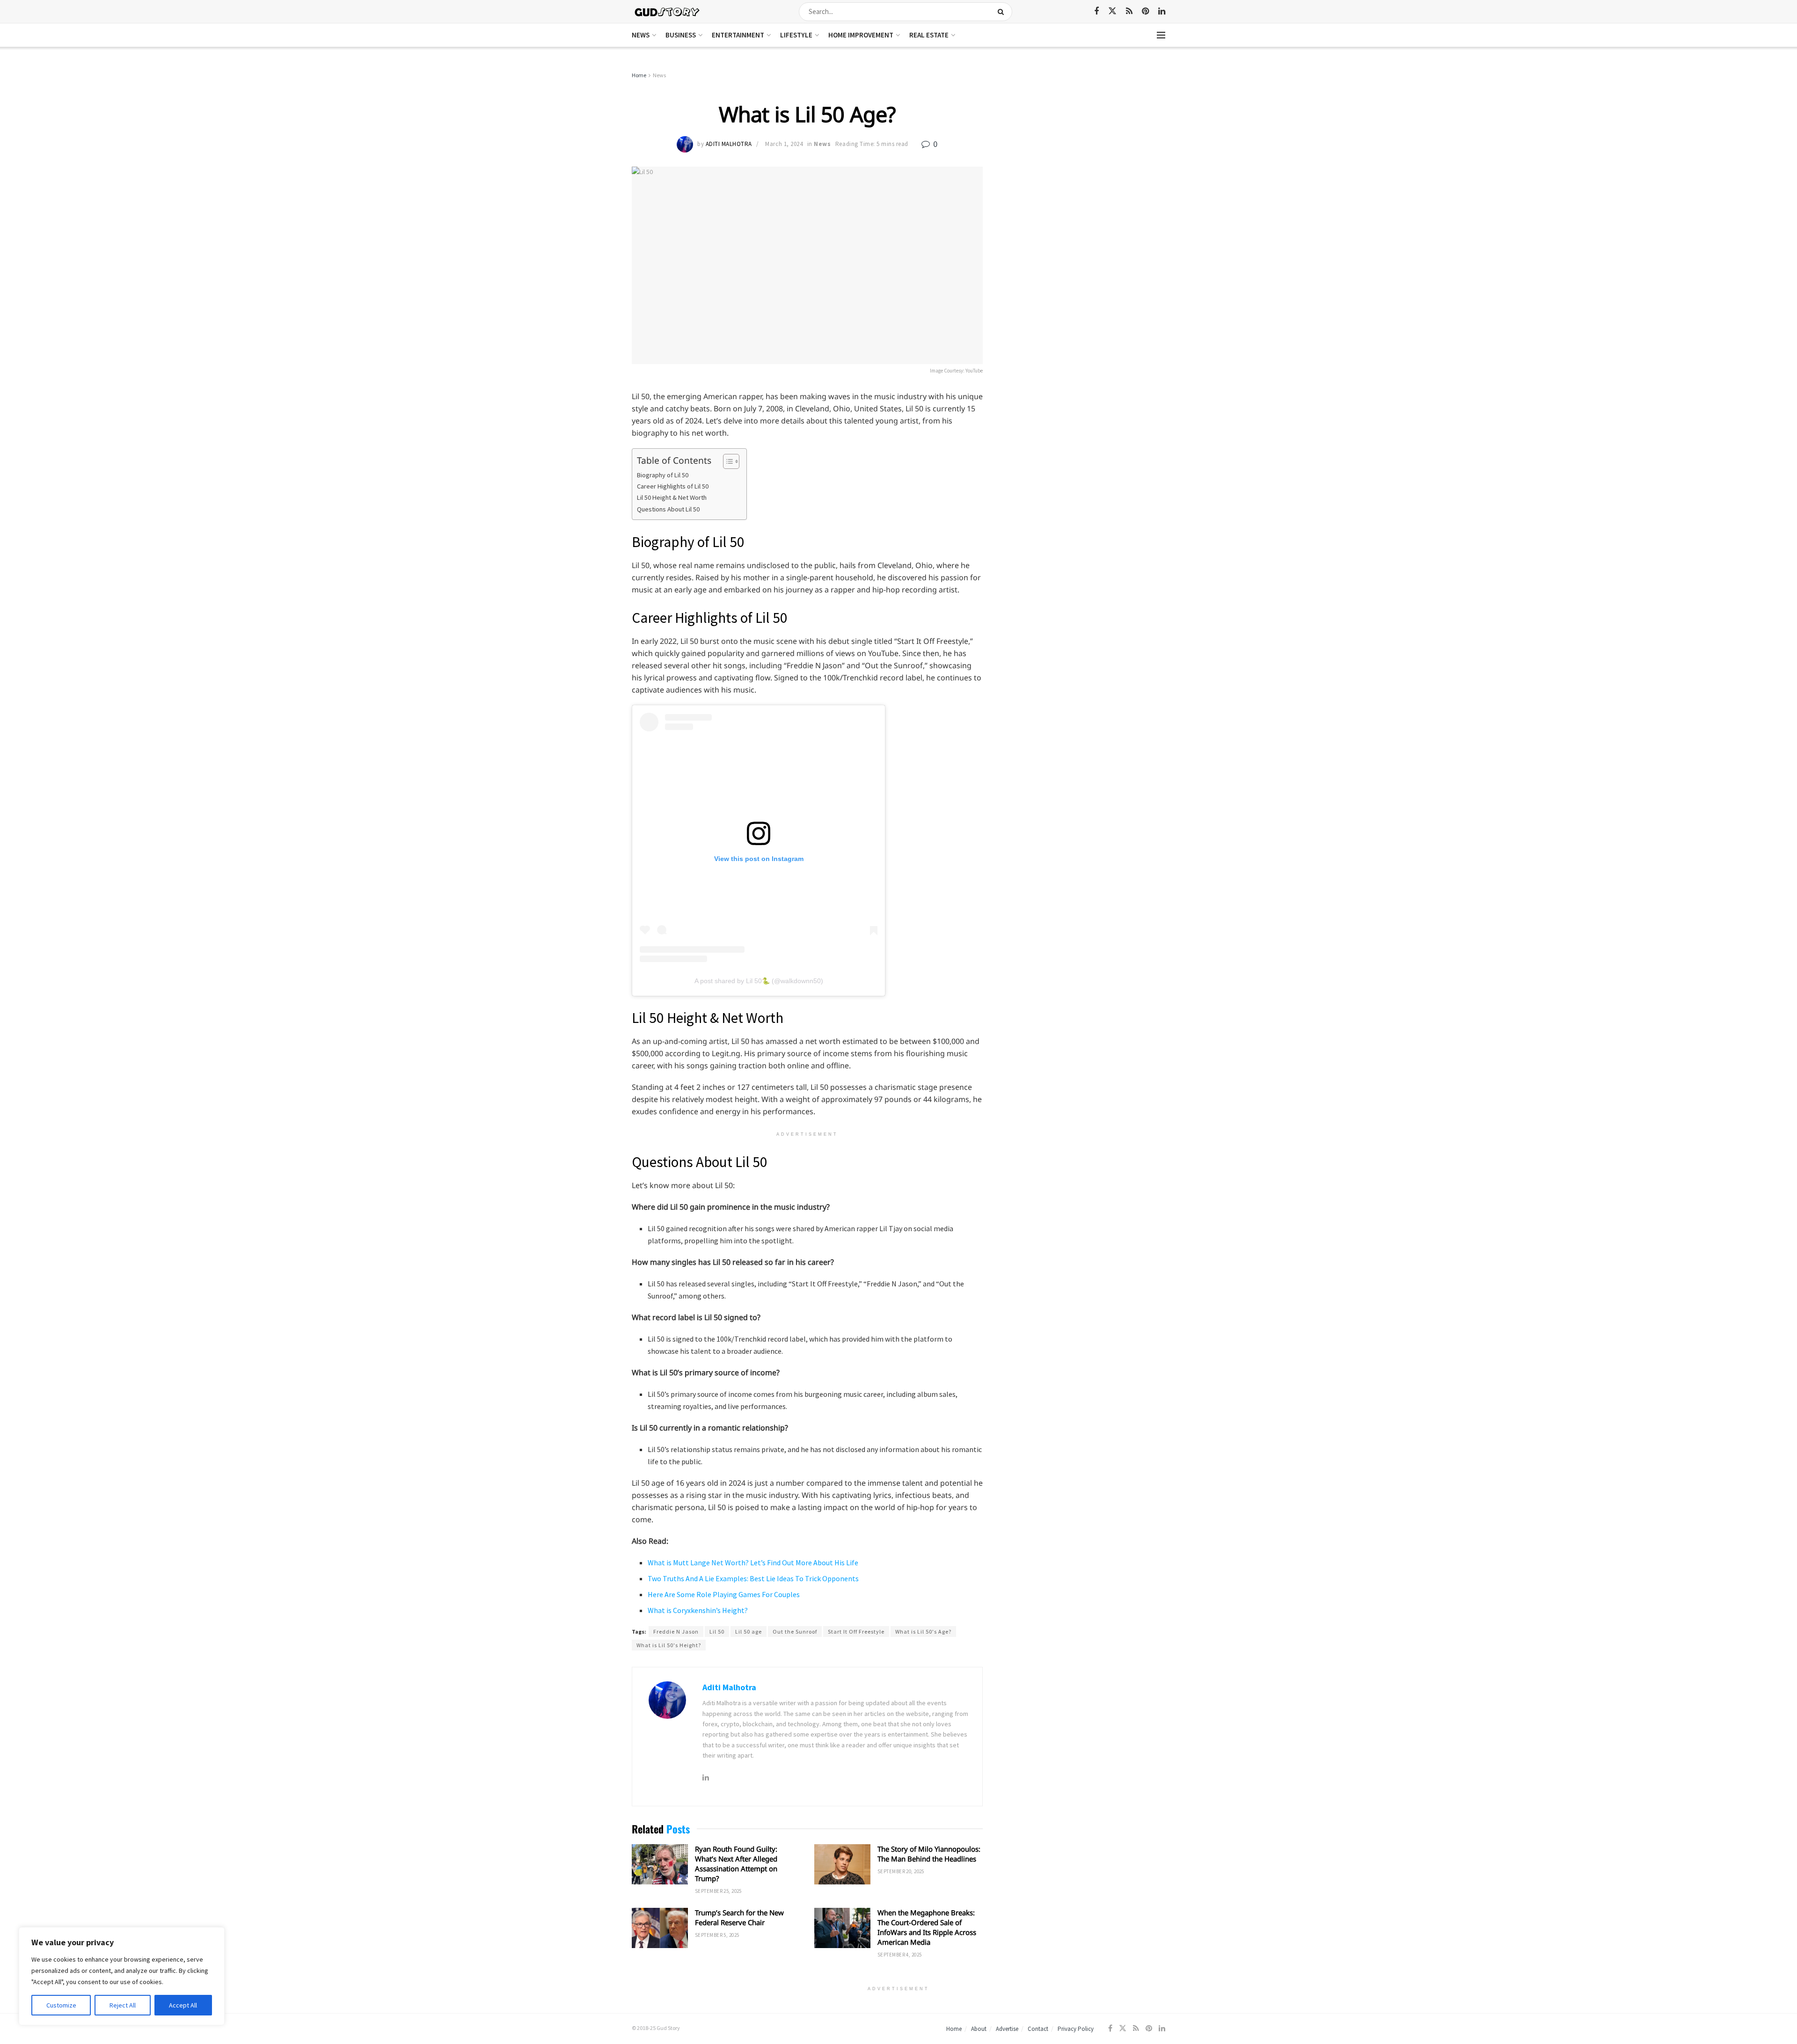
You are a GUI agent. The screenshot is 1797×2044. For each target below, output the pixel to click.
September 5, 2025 (717, 1935)
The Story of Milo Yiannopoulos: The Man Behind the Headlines (929, 1854)
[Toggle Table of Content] (727, 461)
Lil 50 (717, 1632)
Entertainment (738, 35)
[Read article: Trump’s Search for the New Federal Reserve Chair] (660, 1928)
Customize (61, 2005)
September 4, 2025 (899, 1955)
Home (639, 75)
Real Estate (929, 35)
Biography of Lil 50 (663, 475)
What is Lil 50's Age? (923, 1632)
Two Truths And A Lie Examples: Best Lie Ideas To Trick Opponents (753, 1578)
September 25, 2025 (718, 1891)
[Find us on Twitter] (1112, 11)
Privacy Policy (1076, 2029)
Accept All (183, 2005)
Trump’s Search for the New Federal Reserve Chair (739, 1917)
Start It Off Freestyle (856, 1632)
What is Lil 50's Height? (669, 1645)
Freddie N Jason (676, 1632)
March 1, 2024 (784, 144)
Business (681, 35)
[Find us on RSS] (1129, 11)
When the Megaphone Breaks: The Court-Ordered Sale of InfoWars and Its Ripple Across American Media (927, 1927)
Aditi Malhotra (729, 144)
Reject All (123, 2005)
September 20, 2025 (901, 1871)
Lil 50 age (749, 1632)
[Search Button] (1003, 12)
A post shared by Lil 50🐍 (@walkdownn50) (759, 981)
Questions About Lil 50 (668, 509)
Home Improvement (861, 35)
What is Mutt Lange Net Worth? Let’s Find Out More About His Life (753, 1562)
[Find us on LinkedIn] (1162, 11)
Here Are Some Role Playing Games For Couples (724, 1594)
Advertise (1007, 2029)
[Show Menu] (1161, 35)
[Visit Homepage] (668, 11)
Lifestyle (796, 35)
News (641, 35)
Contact (1038, 2029)
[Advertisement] (1085, 140)
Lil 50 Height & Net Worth (672, 497)
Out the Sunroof (795, 1632)
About (979, 2029)
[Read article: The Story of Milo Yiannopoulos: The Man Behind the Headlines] (842, 1864)
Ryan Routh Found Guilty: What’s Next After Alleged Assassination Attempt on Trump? (736, 1864)
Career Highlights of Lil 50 (673, 486)
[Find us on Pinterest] (1145, 11)
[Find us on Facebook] (1096, 11)
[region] (122, 1976)
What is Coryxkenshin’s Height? (698, 1610)
